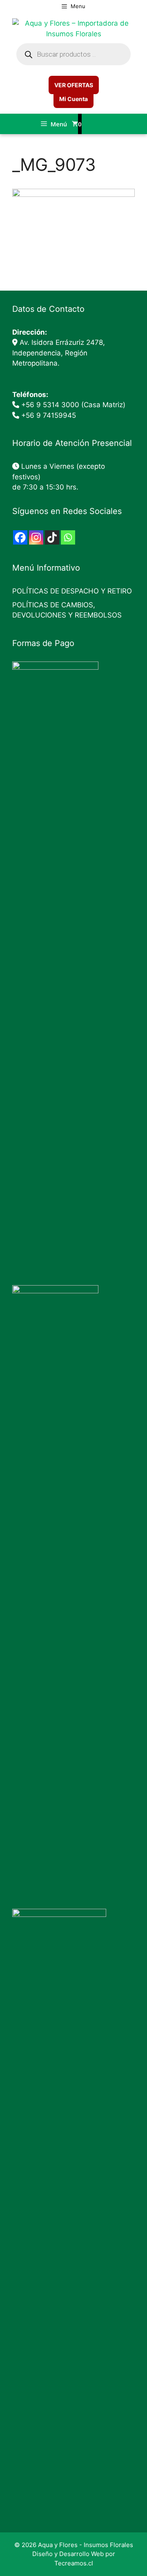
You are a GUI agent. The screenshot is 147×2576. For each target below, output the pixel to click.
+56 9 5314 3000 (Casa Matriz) (73, 405)
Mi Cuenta (73, 99)
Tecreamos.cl (74, 2563)
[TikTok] (52, 537)
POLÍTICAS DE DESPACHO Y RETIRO (72, 591)
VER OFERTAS (74, 85)
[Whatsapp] (68, 537)
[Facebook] (20, 537)
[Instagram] (36, 537)
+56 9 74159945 (49, 415)
